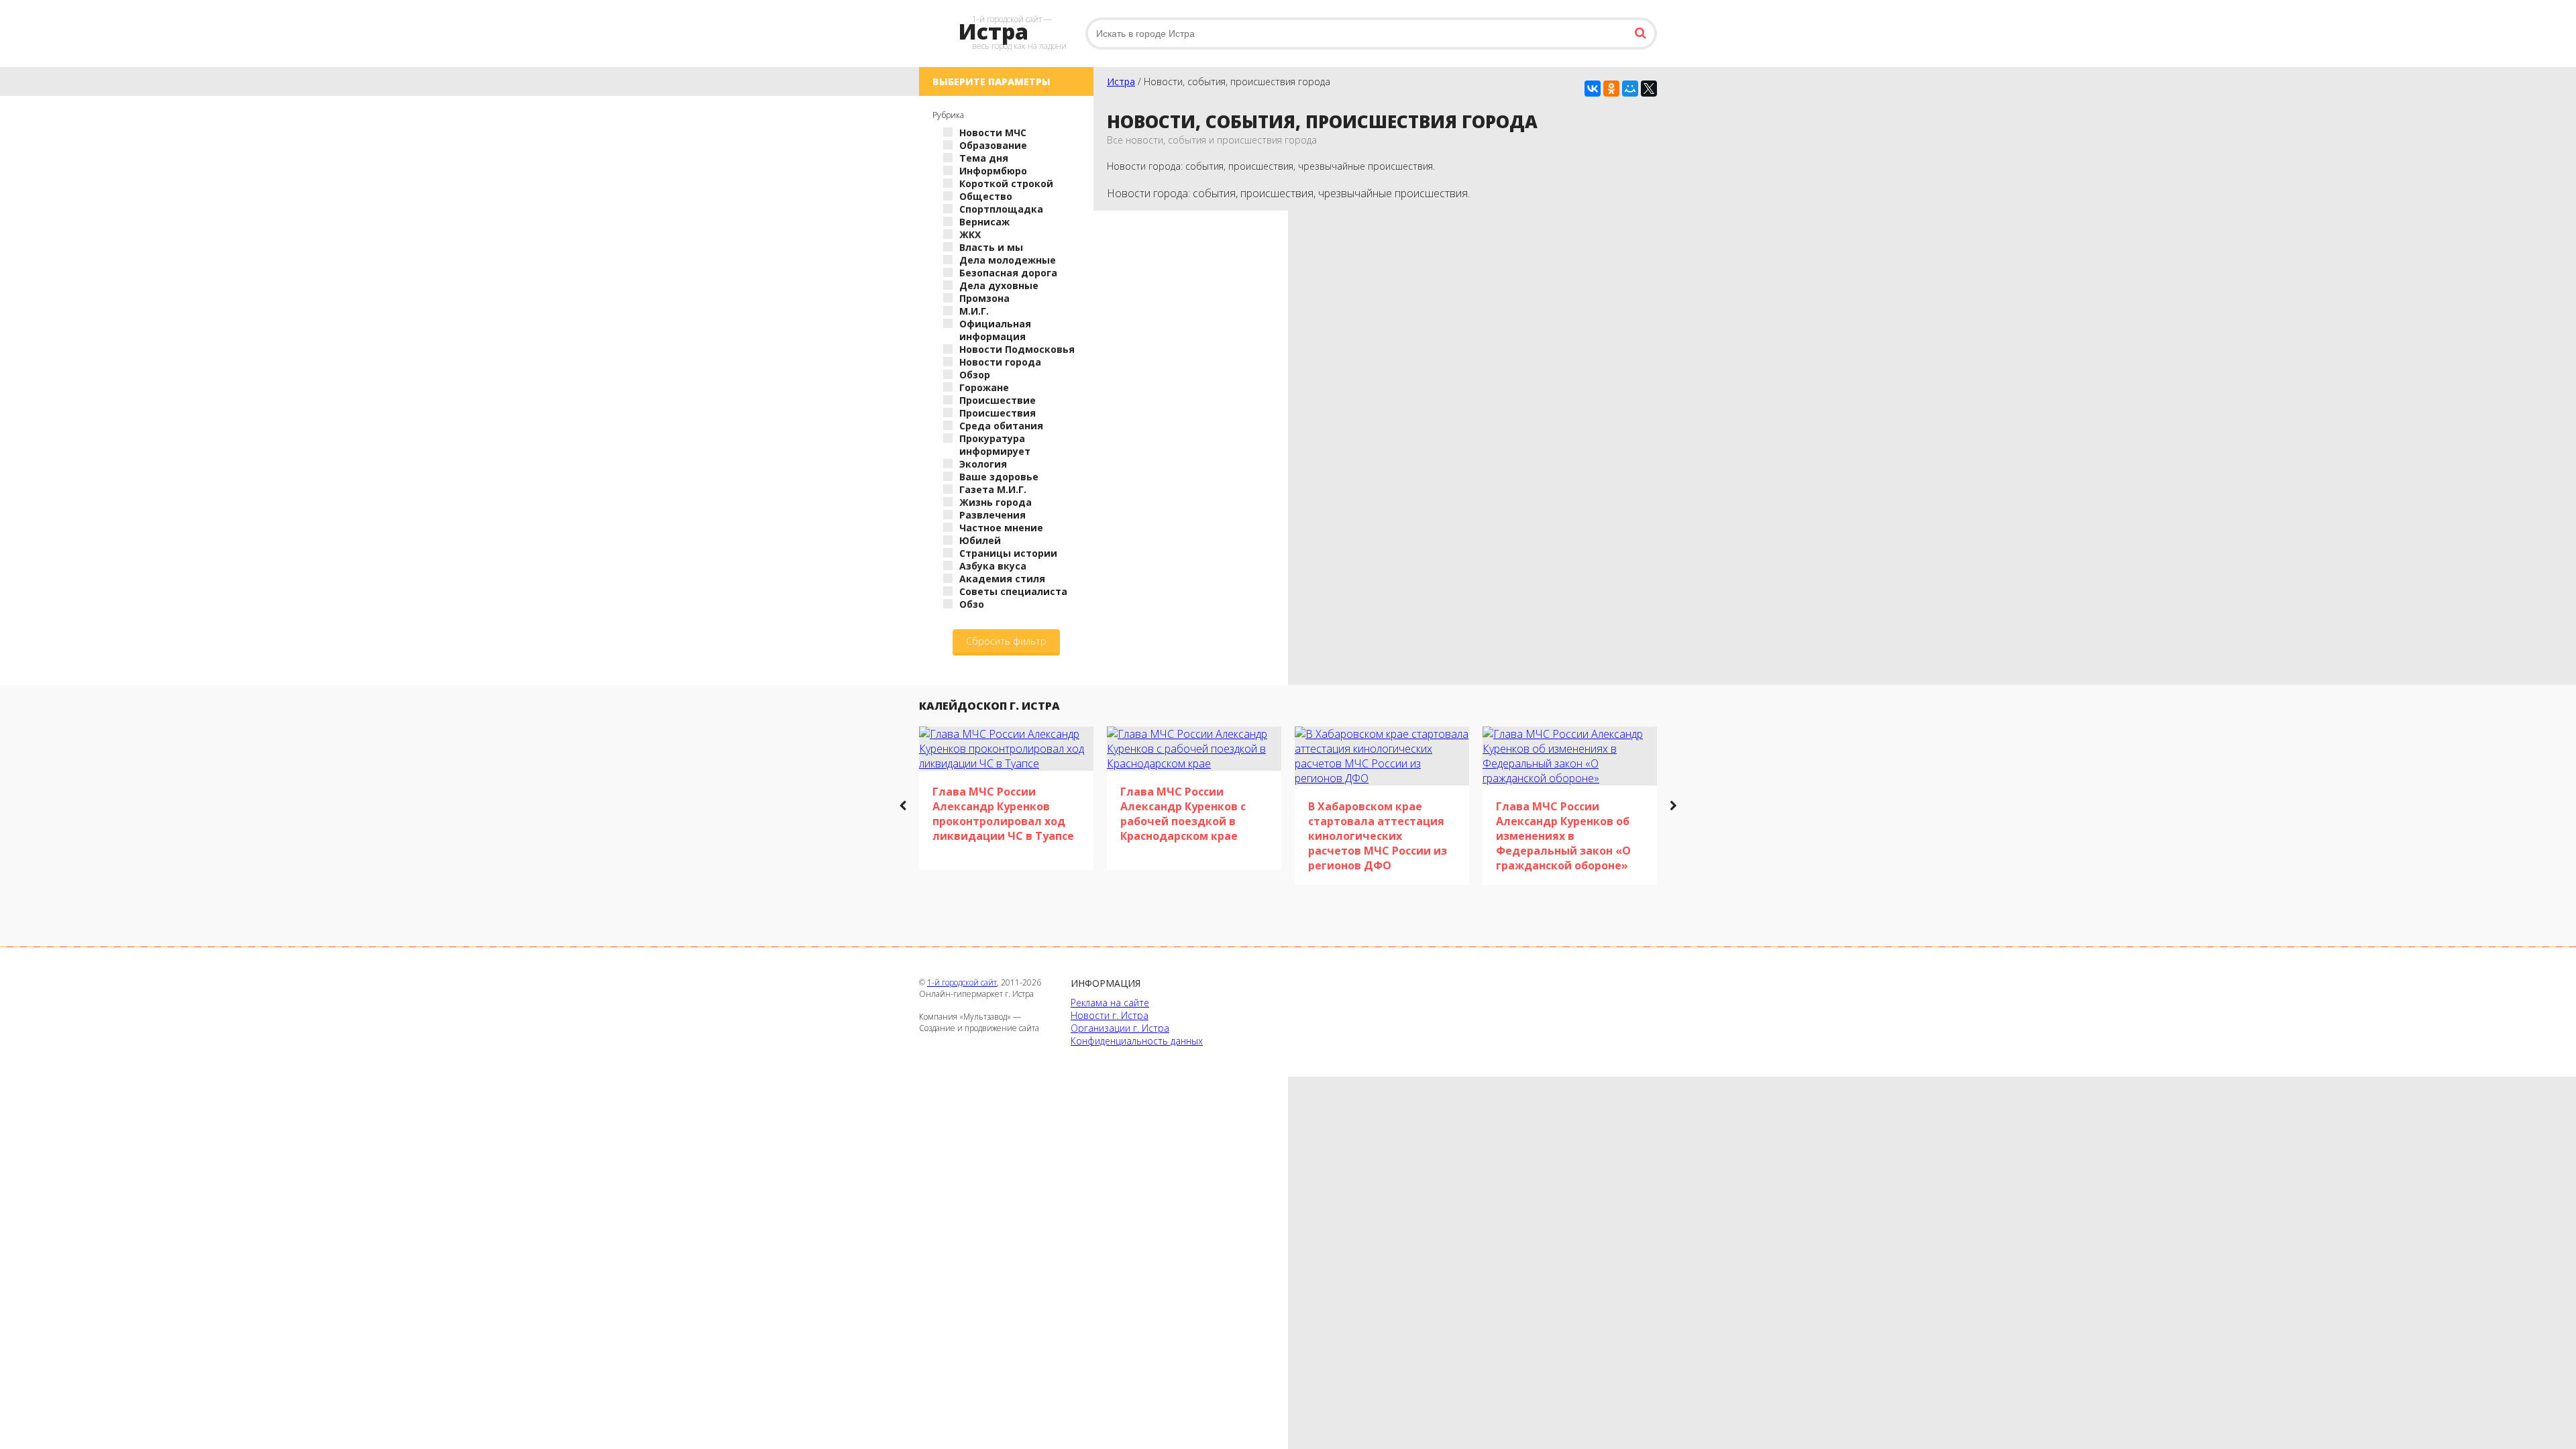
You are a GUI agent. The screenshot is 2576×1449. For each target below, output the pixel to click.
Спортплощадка (1001, 209)
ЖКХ (970, 234)
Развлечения (992, 515)
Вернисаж (984, 222)
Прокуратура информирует (995, 445)
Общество (986, 196)
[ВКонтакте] (1593, 89)
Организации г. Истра (1120, 1028)
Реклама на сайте (1110, 1003)
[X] (1649, 89)
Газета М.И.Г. (993, 489)
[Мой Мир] (1630, 89)
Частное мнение (1001, 528)
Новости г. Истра (1110, 1015)
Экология (983, 464)
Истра (1121, 82)
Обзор (975, 375)
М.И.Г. (974, 311)
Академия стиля (1002, 579)
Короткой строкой (1006, 183)
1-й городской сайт (962, 982)
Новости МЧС (993, 132)
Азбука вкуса (993, 566)
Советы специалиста (1013, 591)
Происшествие (998, 400)
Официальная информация (995, 330)
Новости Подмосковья (1017, 349)
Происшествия (998, 413)
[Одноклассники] (1611, 89)
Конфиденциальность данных (1137, 1041)
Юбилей (980, 540)
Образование (993, 145)
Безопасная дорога (1008, 273)
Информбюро (993, 171)
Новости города (1000, 362)
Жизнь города (996, 502)
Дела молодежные (1008, 260)
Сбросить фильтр (1006, 641)
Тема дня (984, 158)
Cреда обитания (1001, 426)
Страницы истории (1008, 553)
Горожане (984, 387)
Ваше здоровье (999, 477)
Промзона (984, 298)
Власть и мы (991, 247)
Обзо (972, 604)
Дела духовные (999, 285)
